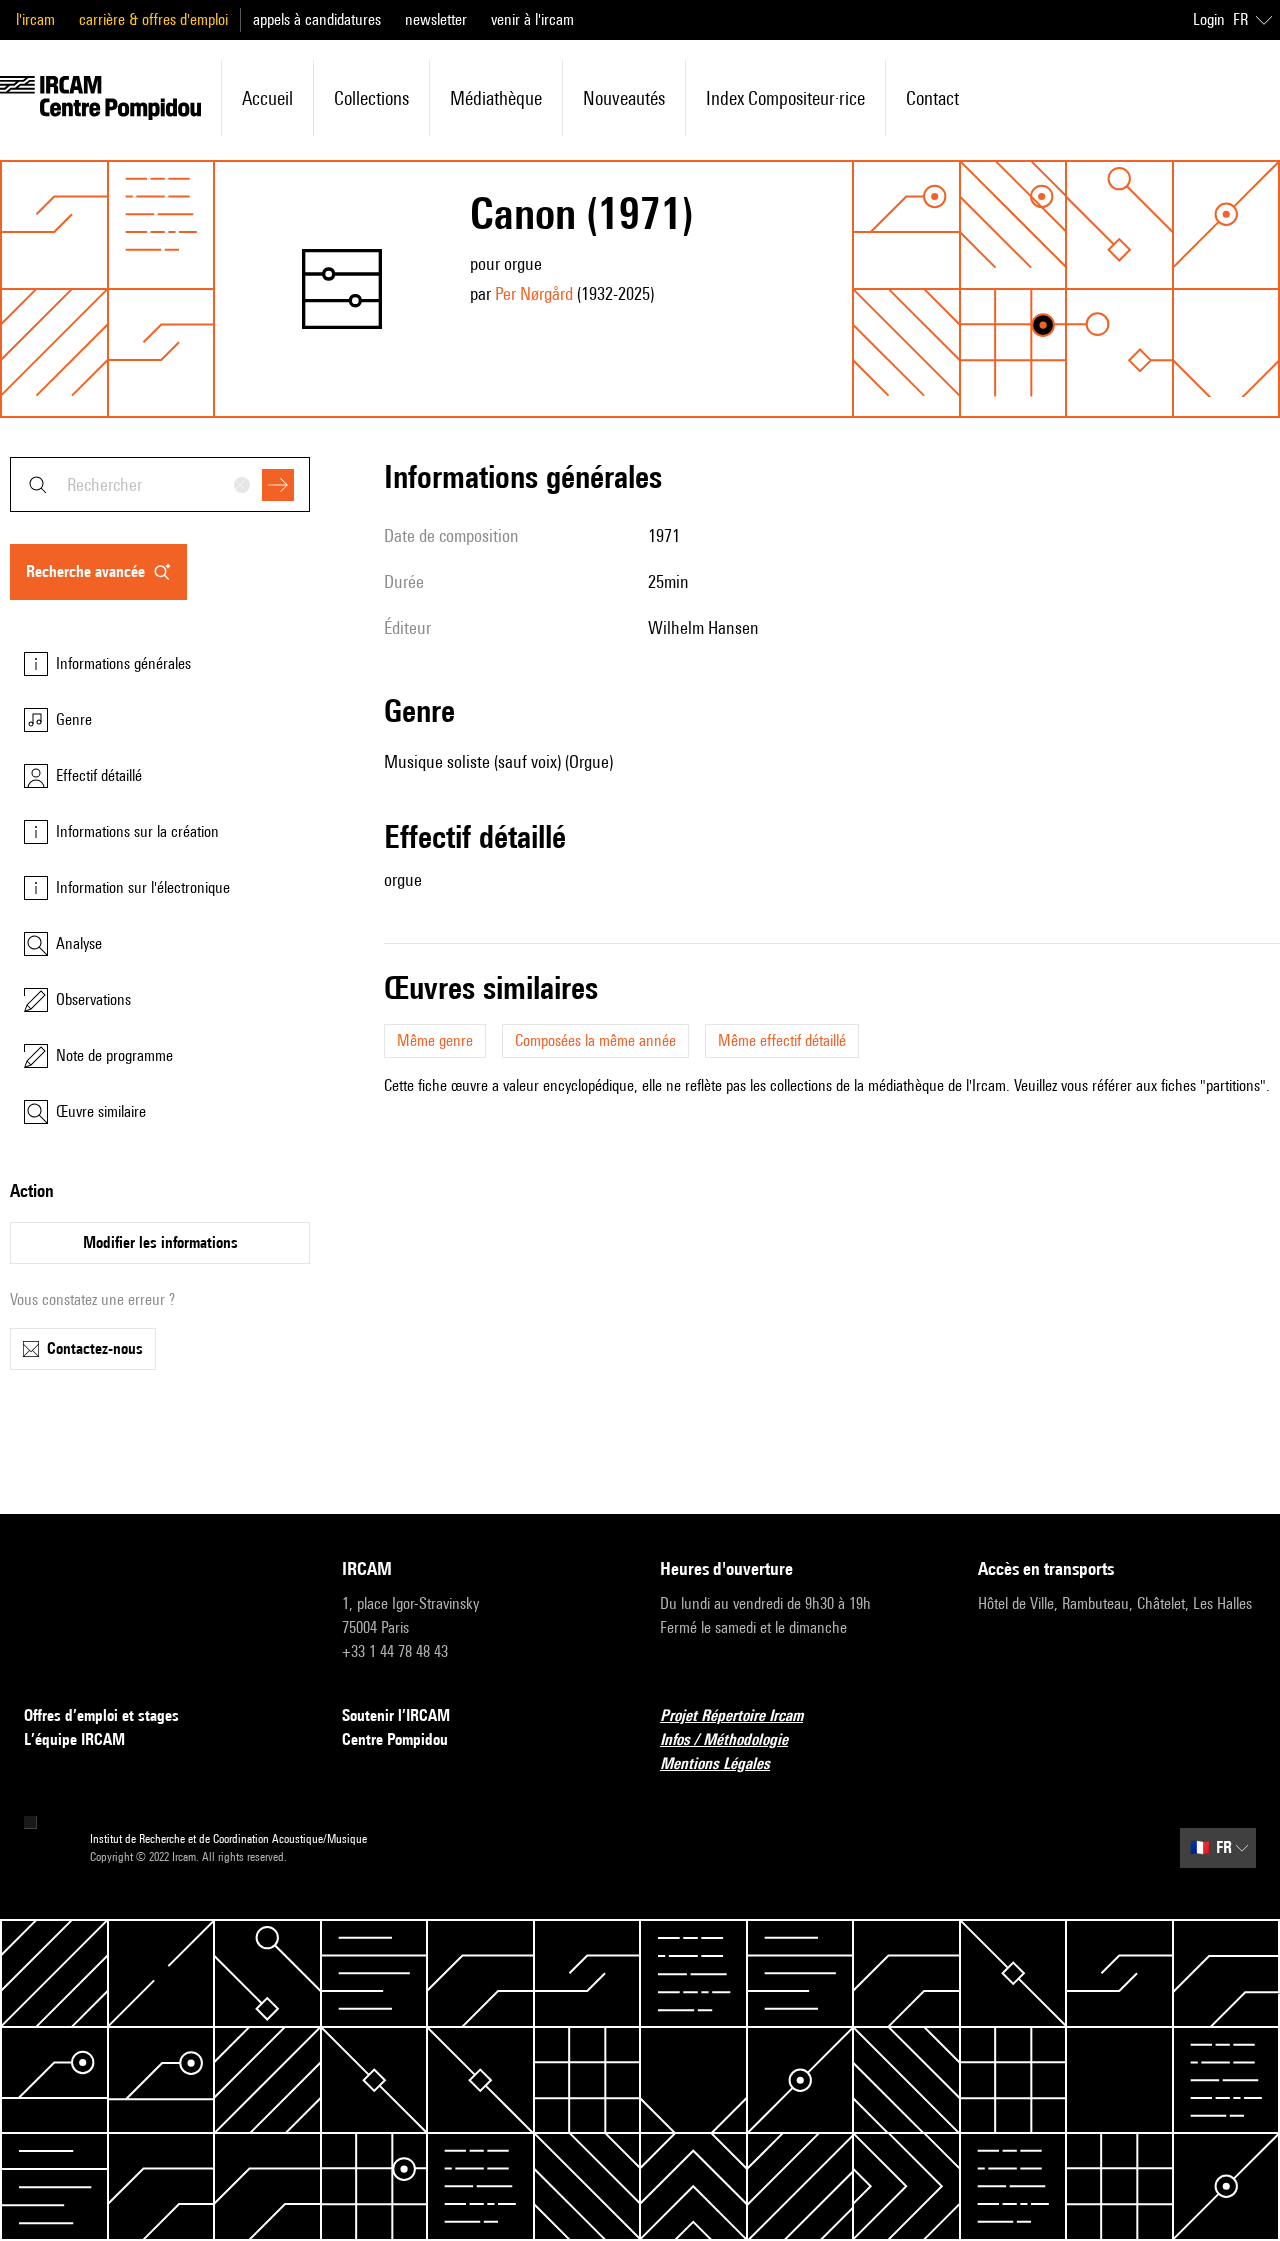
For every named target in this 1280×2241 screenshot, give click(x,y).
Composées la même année (595, 1040)
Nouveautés (624, 98)
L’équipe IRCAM (74, 1739)
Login (1209, 19)
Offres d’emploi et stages (101, 1715)
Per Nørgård (534, 293)
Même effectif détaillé (782, 1040)
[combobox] (160, 484)
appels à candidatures (317, 19)
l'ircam (35, 19)
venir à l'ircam (532, 19)
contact (932, 98)
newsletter (436, 19)
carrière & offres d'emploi (153, 19)
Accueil (267, 98)
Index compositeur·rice (785, 98)
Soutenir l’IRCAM (396, 1715)
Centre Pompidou (395, 1739)
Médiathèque (496, 98)
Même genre (435, 1040)
